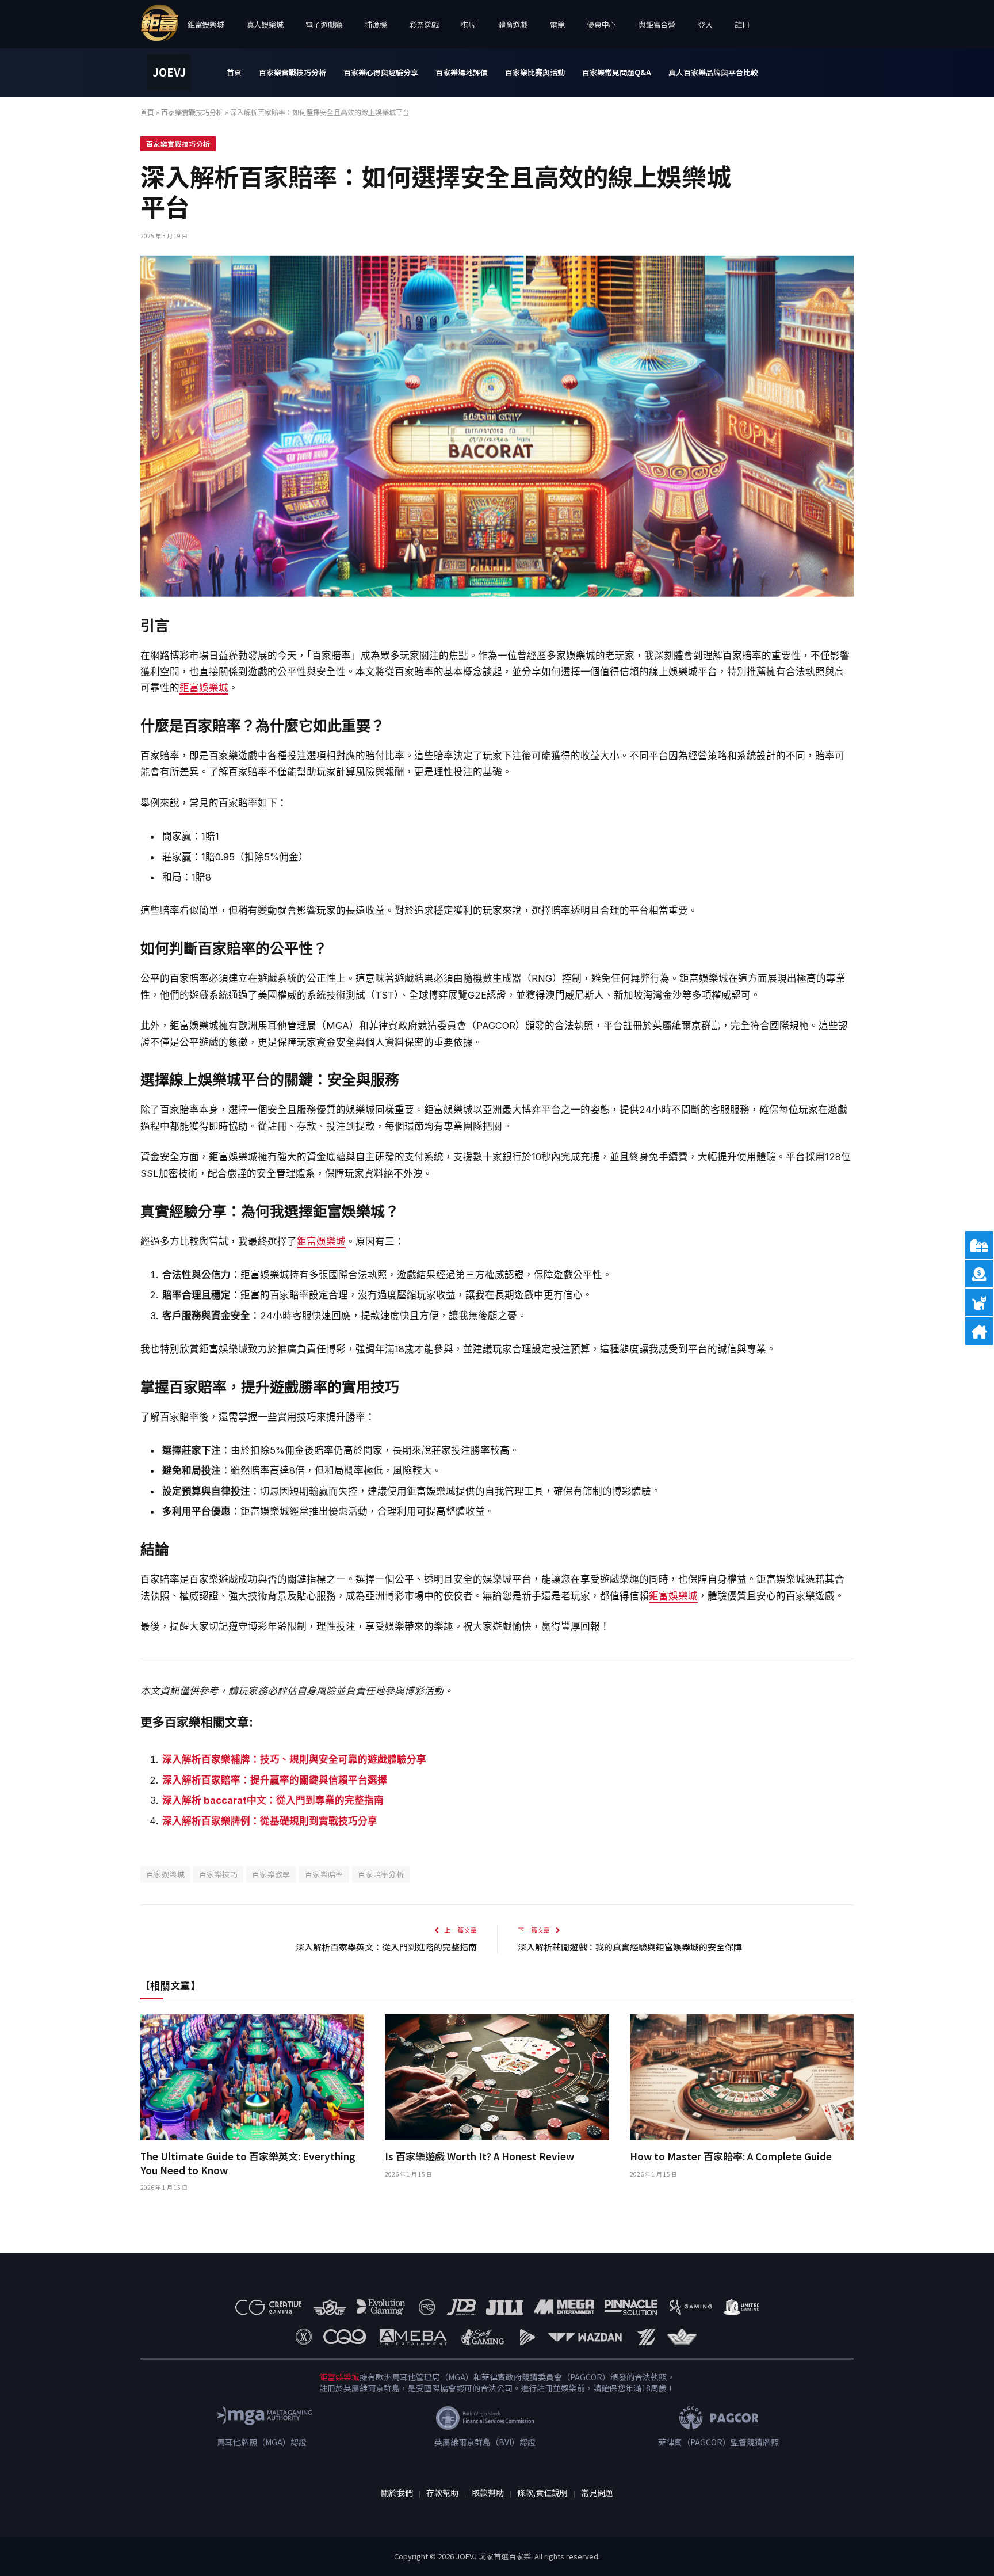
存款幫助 (442, 2493)
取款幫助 (488, 2493)
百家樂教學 (271, 1874)
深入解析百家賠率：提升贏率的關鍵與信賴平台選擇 (275, 1780)
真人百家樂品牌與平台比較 (713, 72)
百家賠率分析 (381, 1874)
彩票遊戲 (424, 24)
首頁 (234, 72)
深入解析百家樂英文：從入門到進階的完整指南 (386, 1947)
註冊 (742, 24)
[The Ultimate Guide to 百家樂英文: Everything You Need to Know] (252, 2077)
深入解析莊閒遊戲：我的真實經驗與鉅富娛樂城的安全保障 (630, 1947)
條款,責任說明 (542, 2493)
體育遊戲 (513, 24)
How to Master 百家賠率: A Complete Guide (731, 2156)
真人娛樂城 (265, 24)
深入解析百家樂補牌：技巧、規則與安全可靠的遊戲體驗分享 (294, 1759)
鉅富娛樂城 (206, 24)
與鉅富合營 (657, 24)
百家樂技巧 (218, 1874)
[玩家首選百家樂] (169, 73)
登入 (705, 24)
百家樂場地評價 (462, 72)
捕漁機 (376, 24)
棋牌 (468, 24)
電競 (557, 24)
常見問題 (597, 2493)
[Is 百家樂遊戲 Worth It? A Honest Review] (497, 2077)
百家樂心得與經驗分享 (381, 72)
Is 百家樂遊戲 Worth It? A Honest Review (479, 2156)
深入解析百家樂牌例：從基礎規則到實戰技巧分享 (270, 1821)
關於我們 (397, 2493)
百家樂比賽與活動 (535, 72)
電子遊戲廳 (324, 24)
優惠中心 (601, 24)
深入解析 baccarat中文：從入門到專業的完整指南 (273, 1800)
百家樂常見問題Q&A (617, 72)
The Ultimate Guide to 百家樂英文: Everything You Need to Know (248, 2163)
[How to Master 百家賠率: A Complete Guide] (742, 2077)
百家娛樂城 (165, 1874)
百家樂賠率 (324, 1874)
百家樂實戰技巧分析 (293, 72)
